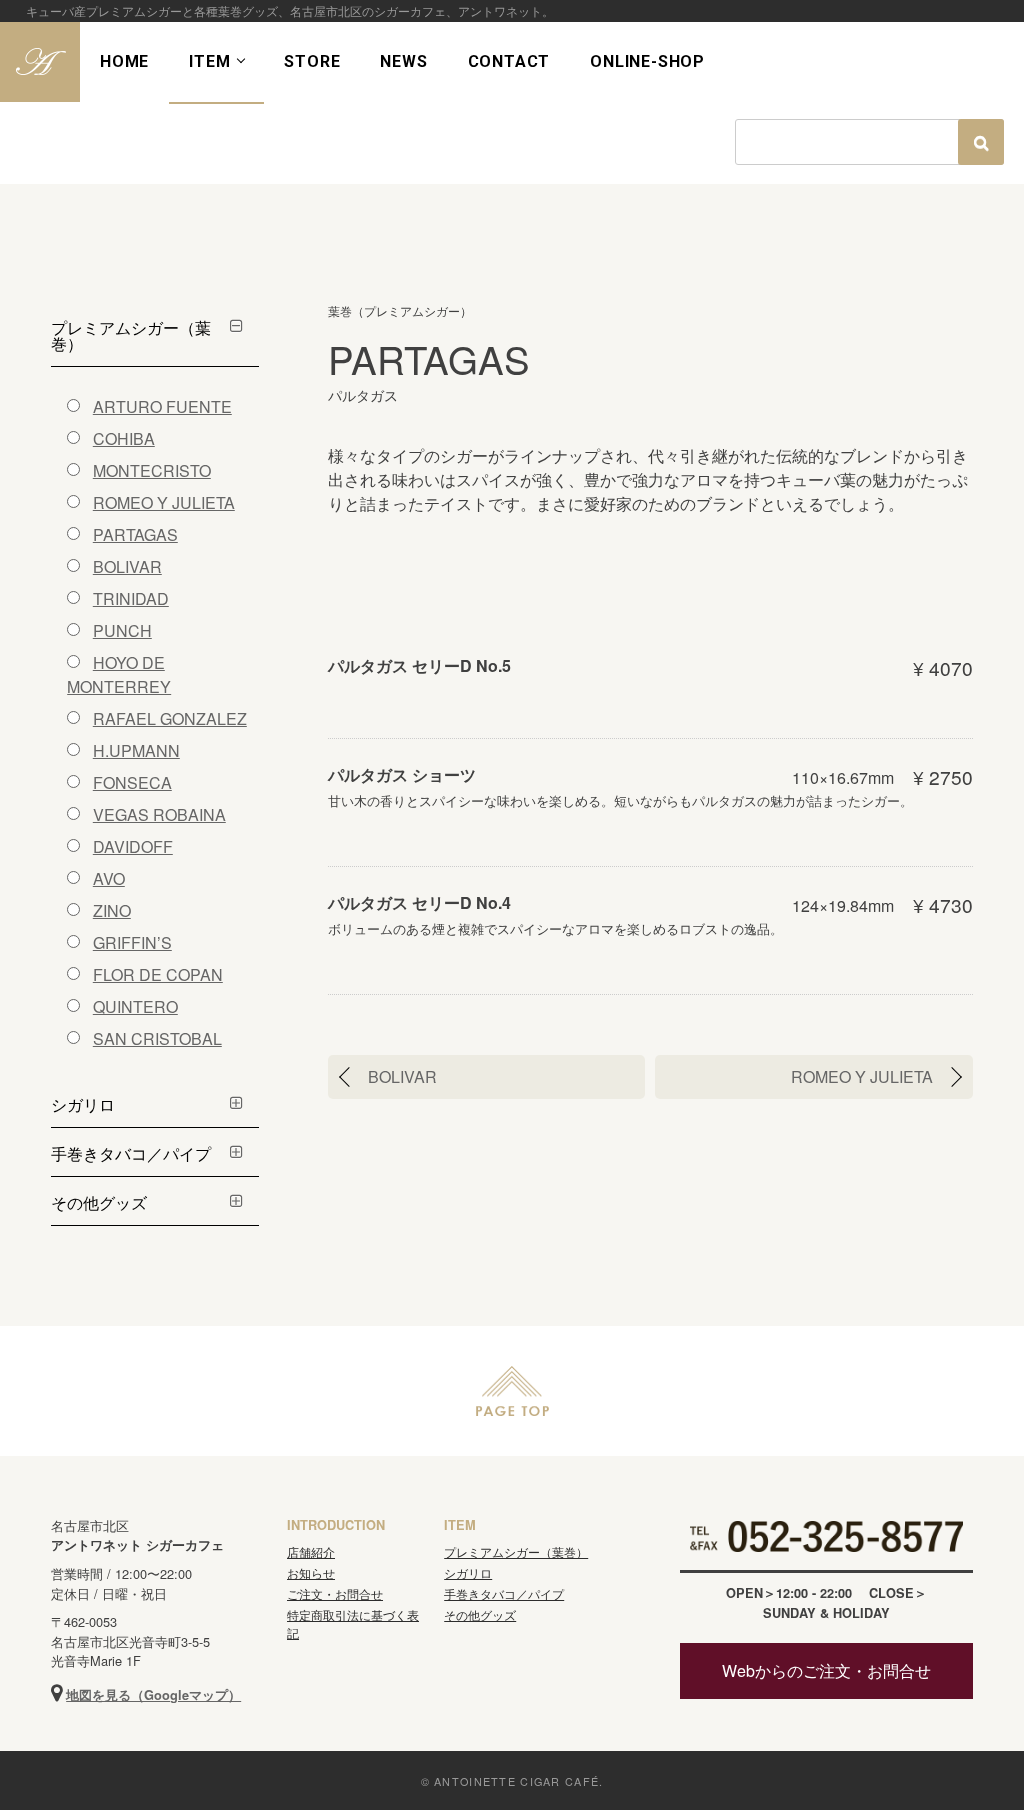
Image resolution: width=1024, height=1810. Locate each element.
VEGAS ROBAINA (159, 814)
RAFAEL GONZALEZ (170, 718)
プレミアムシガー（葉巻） (131, 335)
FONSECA (132, 782)
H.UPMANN (136, 750)
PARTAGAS (135, 534)
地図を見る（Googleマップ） (153, 1695)
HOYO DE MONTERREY (119, 674)
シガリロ (83, 1104)
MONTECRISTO (152, 470)
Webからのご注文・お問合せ (826, 1670)
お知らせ (311, 1572)
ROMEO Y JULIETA (862, 1076)
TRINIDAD (131, 598)
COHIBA (124, 438)
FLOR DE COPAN (158, 974)
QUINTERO (135, 1006)
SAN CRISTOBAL (157, 1038)
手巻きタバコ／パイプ (131, 1153)
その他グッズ (99, 1202)
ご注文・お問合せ (335, 1593)
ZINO (112, 910)
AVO (109, 878)
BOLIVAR (402, 1076)
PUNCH (122, 630)
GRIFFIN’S (132, 942)
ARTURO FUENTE (162, 406)
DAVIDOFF (133, 846)
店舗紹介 (311, 1551)
